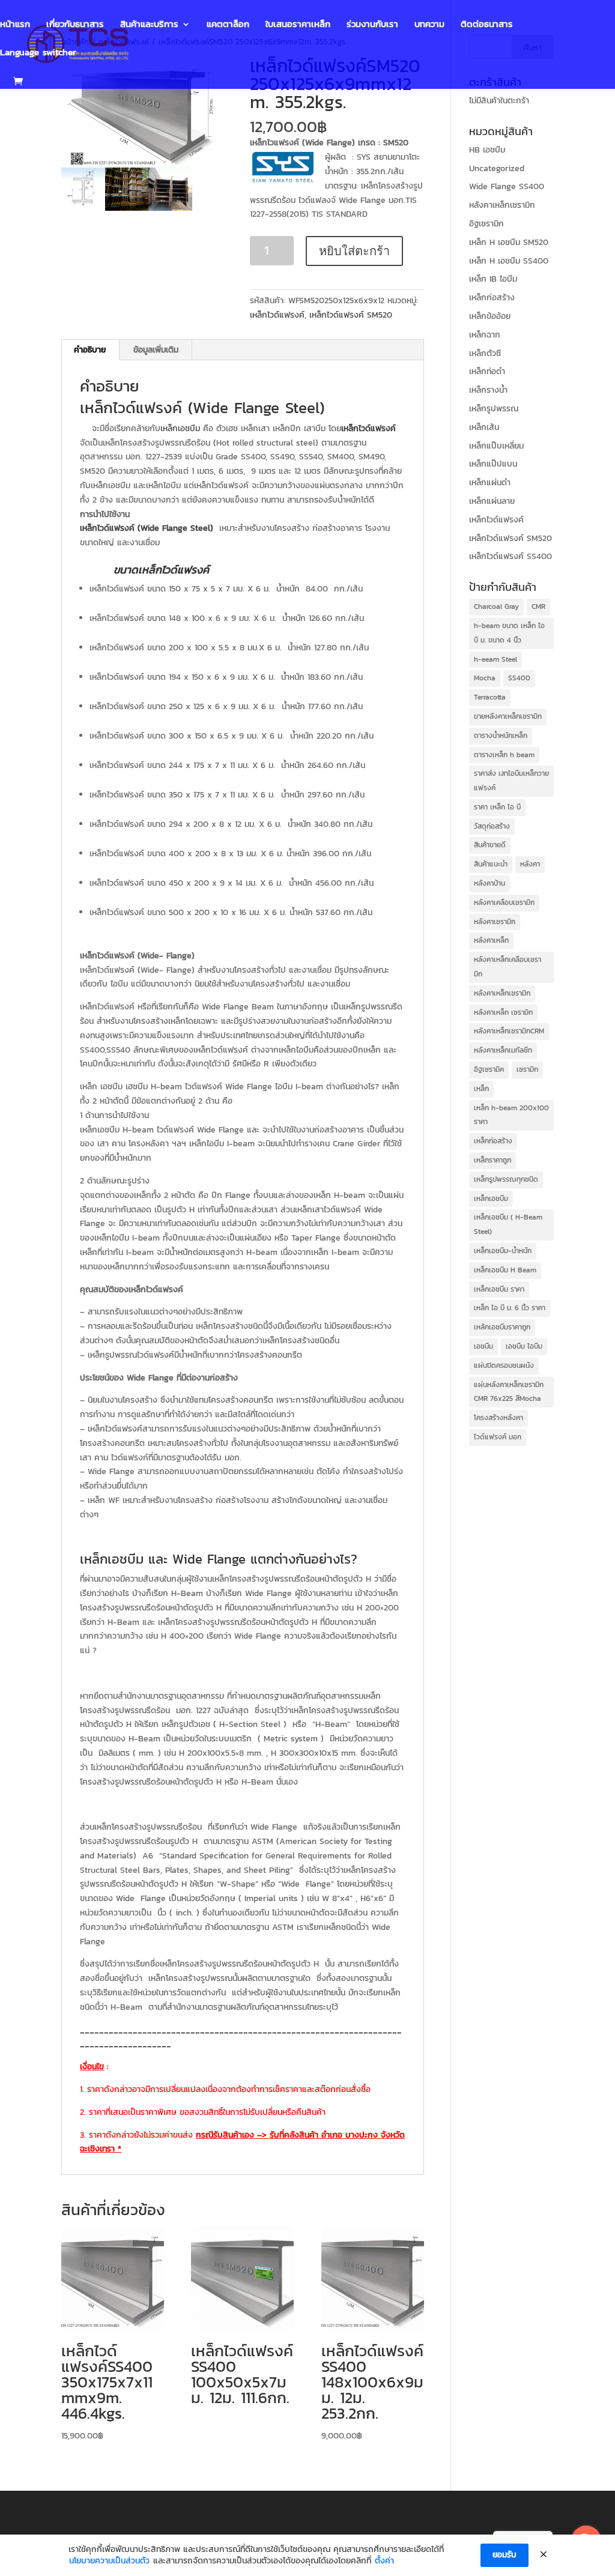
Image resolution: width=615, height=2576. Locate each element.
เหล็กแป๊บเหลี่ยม (496, 446)
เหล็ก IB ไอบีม (493, 279)
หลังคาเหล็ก (491, 940)
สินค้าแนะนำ (491, 864)
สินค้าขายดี (490, 845)
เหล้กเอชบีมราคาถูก (502, 1327)
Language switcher (38, 53)
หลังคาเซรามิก (495, 922)
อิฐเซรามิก (486, 224)
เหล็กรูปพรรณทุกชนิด (506, 1179)
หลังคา (530, 864)
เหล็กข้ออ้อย (490, 316)
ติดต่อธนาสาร (487, 25)
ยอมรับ (504, 2555)
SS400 (519, 678)
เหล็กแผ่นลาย (492, 501)
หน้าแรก (15, 25)
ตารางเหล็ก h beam (504, 755)
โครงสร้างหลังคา (498, 1418)
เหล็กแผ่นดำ (490, 482)
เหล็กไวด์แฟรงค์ (277, 315)
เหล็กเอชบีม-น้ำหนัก (503, 1251)
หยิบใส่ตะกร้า (354, 251)
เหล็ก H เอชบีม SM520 (509, 242)
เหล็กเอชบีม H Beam (505, 1270)
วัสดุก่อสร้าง (492, 826)
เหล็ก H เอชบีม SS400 (509, 261)
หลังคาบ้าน (489, 883)
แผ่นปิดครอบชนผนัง (504, 1365)
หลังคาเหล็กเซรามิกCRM (509, 1031)
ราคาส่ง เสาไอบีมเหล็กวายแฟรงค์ (511, 781)
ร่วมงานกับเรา (372, 25)
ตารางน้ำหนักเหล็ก (501, 736)
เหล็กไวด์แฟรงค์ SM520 (351, 315)
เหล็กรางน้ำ (488, 390)
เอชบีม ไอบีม (524, 1346)
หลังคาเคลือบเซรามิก (504, 903)
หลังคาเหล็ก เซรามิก (503, 1012)
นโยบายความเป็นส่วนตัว (109, 2561)
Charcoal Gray (496, 606)
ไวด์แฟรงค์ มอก (498, 1437)
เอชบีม (483, 1346)
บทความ (429, 25)
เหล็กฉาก (485, 335)
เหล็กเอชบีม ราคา (499, 1289)
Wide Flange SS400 (507, 186)
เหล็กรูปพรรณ (494, 409)
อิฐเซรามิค (489, 1069)
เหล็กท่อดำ (487, 371)
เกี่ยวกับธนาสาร (75, 25)
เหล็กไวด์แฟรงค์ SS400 (510, 556)
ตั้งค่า (384, 2561)
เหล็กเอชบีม (180, 428)
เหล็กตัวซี (485, 353)
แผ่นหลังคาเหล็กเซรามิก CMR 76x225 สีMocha (509, 1392)
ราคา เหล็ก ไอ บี (497, 807)
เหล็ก (481, 1089)
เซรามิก (527, 1069)
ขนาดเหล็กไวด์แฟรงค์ (161, 570)
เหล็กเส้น (484, 427)
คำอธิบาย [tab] (90, 350)
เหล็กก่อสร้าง (492, 298)
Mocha (485, 678)
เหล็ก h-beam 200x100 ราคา (511, 1115)
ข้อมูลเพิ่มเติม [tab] (156, 350)
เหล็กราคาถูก (492, 1160)
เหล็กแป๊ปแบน (493, 464)
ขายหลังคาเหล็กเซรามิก (508, 716)
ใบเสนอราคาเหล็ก (298, 25)
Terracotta (490, 697)
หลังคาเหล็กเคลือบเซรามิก (507, 967)
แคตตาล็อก (228, 25)
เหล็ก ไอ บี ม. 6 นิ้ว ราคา (510, 1308)
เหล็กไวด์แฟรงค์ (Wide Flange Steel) (202, 407)
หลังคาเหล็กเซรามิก (502, 205)
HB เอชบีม (487, 150)
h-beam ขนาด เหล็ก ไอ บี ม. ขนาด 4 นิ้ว (509, 633)
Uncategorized (497, 168)
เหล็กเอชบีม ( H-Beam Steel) (508, 1224)
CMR (538, 606)
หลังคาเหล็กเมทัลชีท (503, 1050)
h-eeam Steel (495, 659)
